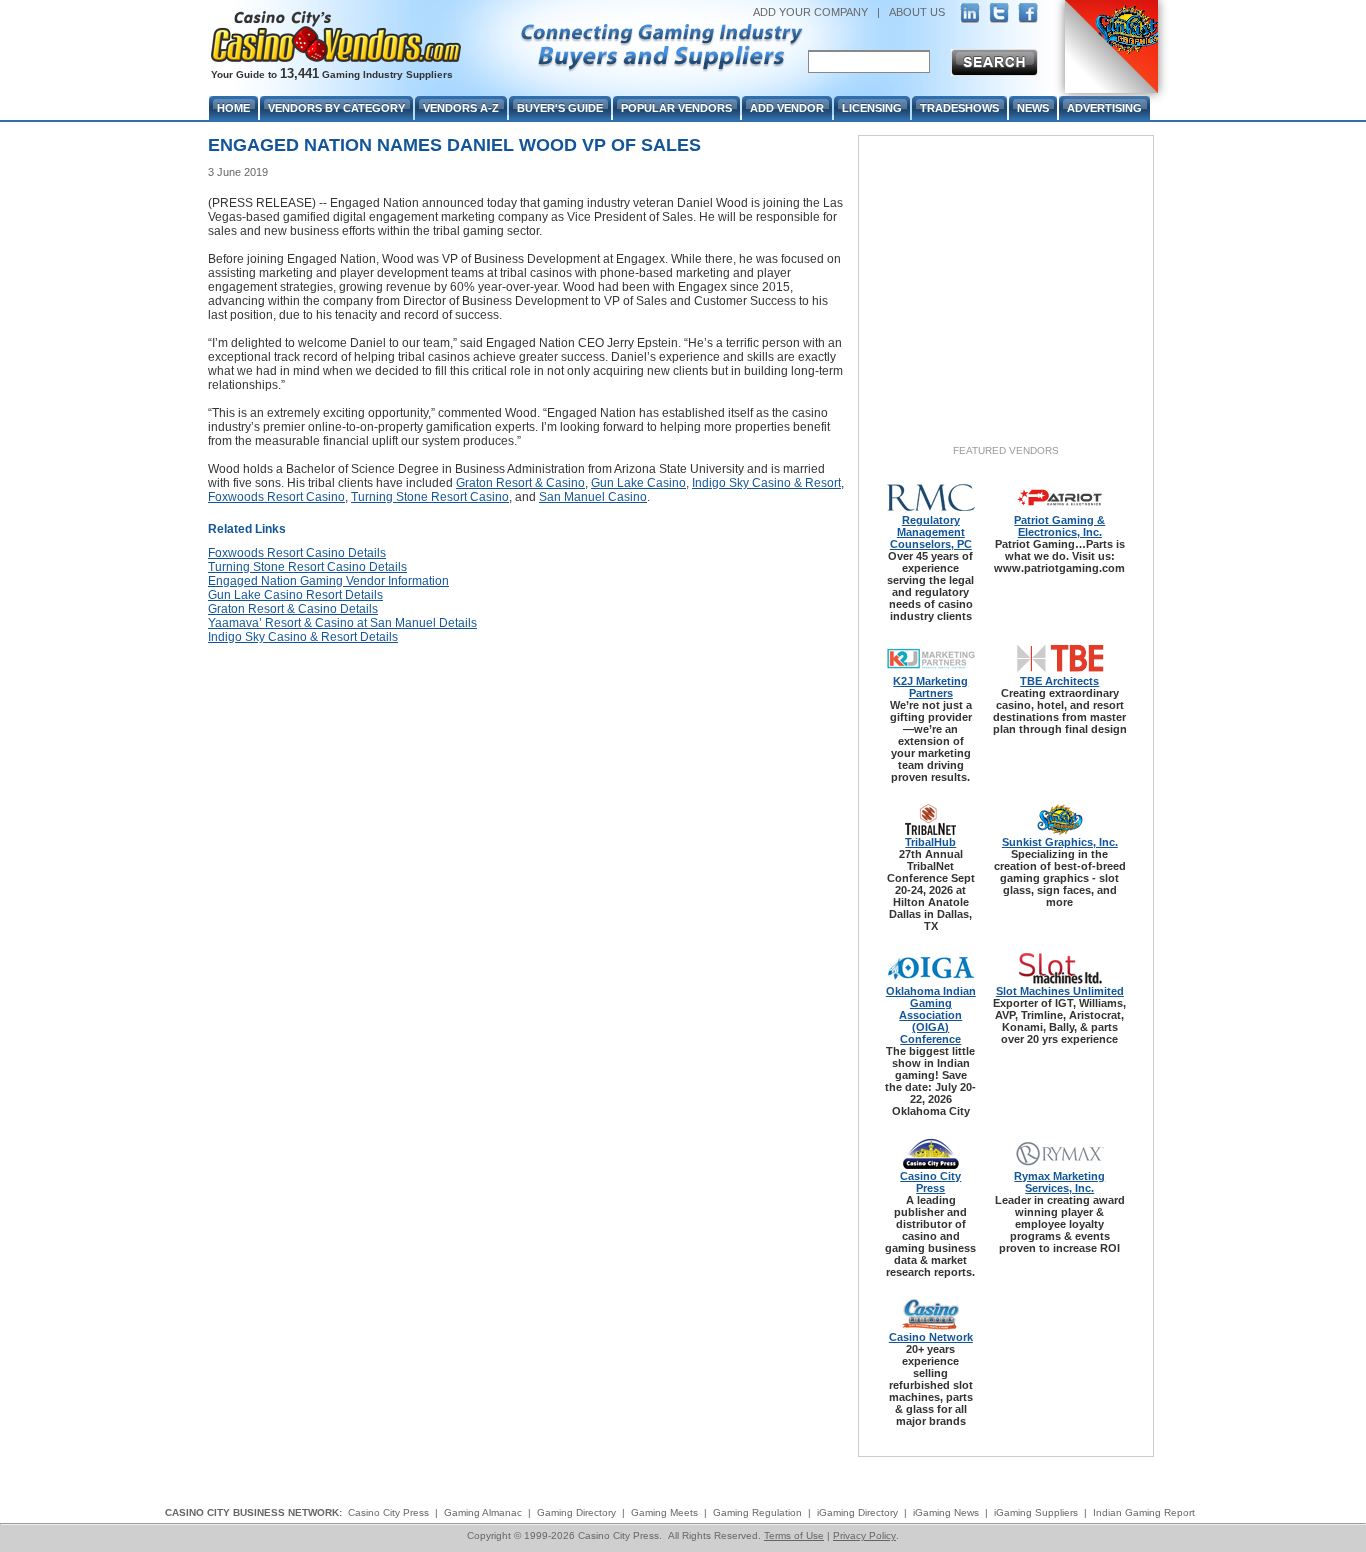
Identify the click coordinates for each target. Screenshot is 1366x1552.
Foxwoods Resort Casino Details (297, 553)
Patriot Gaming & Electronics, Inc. (1059, 526)
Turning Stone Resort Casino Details (307, 567)
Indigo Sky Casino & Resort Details (303, 637)
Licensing (872, 108)
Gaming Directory (576, 1512)
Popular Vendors (676, 108)
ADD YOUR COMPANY (810, 12)
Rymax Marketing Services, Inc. (1059, 1182)
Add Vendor (787, 108)
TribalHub (930, 842)
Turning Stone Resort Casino (430, 497)
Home (233, 108)
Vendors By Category (336, 108)
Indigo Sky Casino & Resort (766, 483)
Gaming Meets (664, 1512)
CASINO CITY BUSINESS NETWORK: (253, 1512)
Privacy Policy (864, 1535)
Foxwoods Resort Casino (276, 497)
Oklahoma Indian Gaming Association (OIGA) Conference (931, 1015)
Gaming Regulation (757, 1512)
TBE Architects (1059, 681)
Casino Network (931, 1337)
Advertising (1104, 108)
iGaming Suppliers (1036, 1512)
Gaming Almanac (483, 1512)
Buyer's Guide (560, 108)
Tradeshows (959, 108)
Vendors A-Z (461, 108)
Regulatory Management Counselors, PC (931, 532)
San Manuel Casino (593, 497)
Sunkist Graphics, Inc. (1060, 842)
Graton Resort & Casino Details (293, 609)
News (1033, 108)
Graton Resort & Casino (520, 483)
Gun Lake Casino (638, 483)
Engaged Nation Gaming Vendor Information (328, 581)
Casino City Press (930, 1182)
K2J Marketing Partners (930, 687)
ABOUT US (917, 12)
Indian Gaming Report (1144, 1512)
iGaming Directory (857, 1512)
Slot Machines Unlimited (1060, 991)
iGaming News (946, 1512)
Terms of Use (794, 1535)
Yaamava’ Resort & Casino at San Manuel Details (342, 623)
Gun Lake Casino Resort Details (295, 595)
